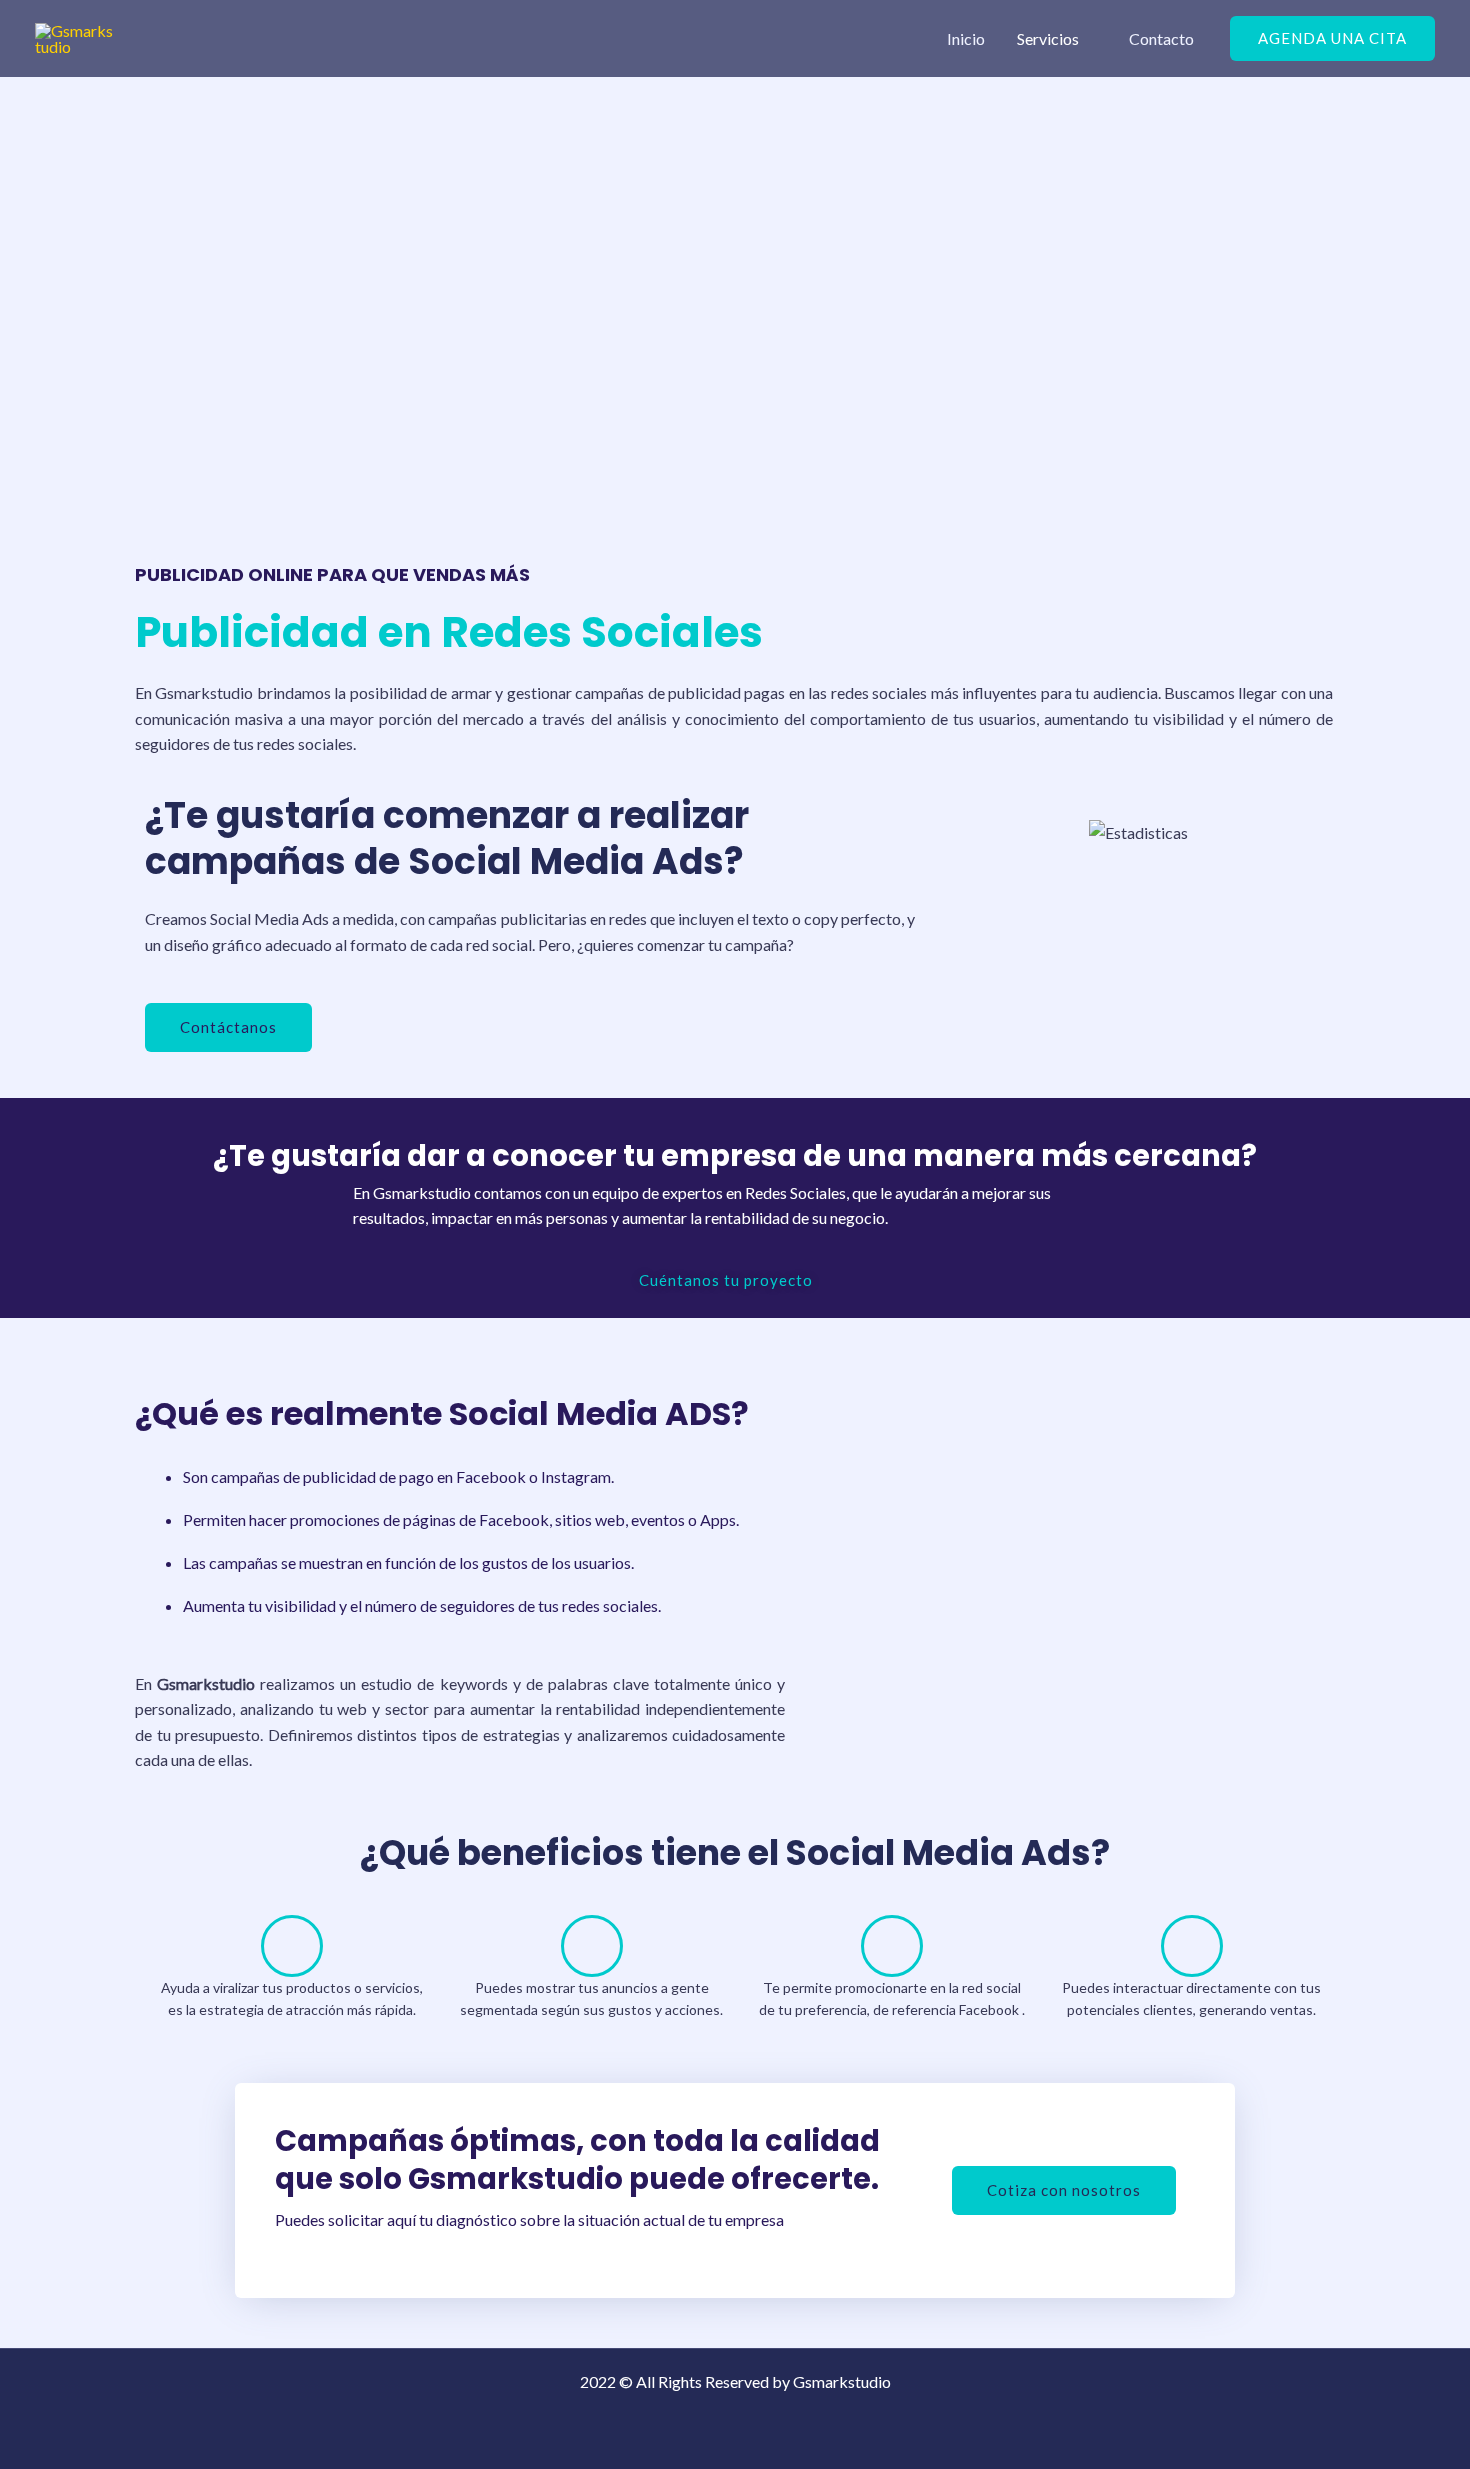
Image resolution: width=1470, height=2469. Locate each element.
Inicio (966, 38)
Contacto (1161, 38)
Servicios (1048, 38)
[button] (1332, 38)
